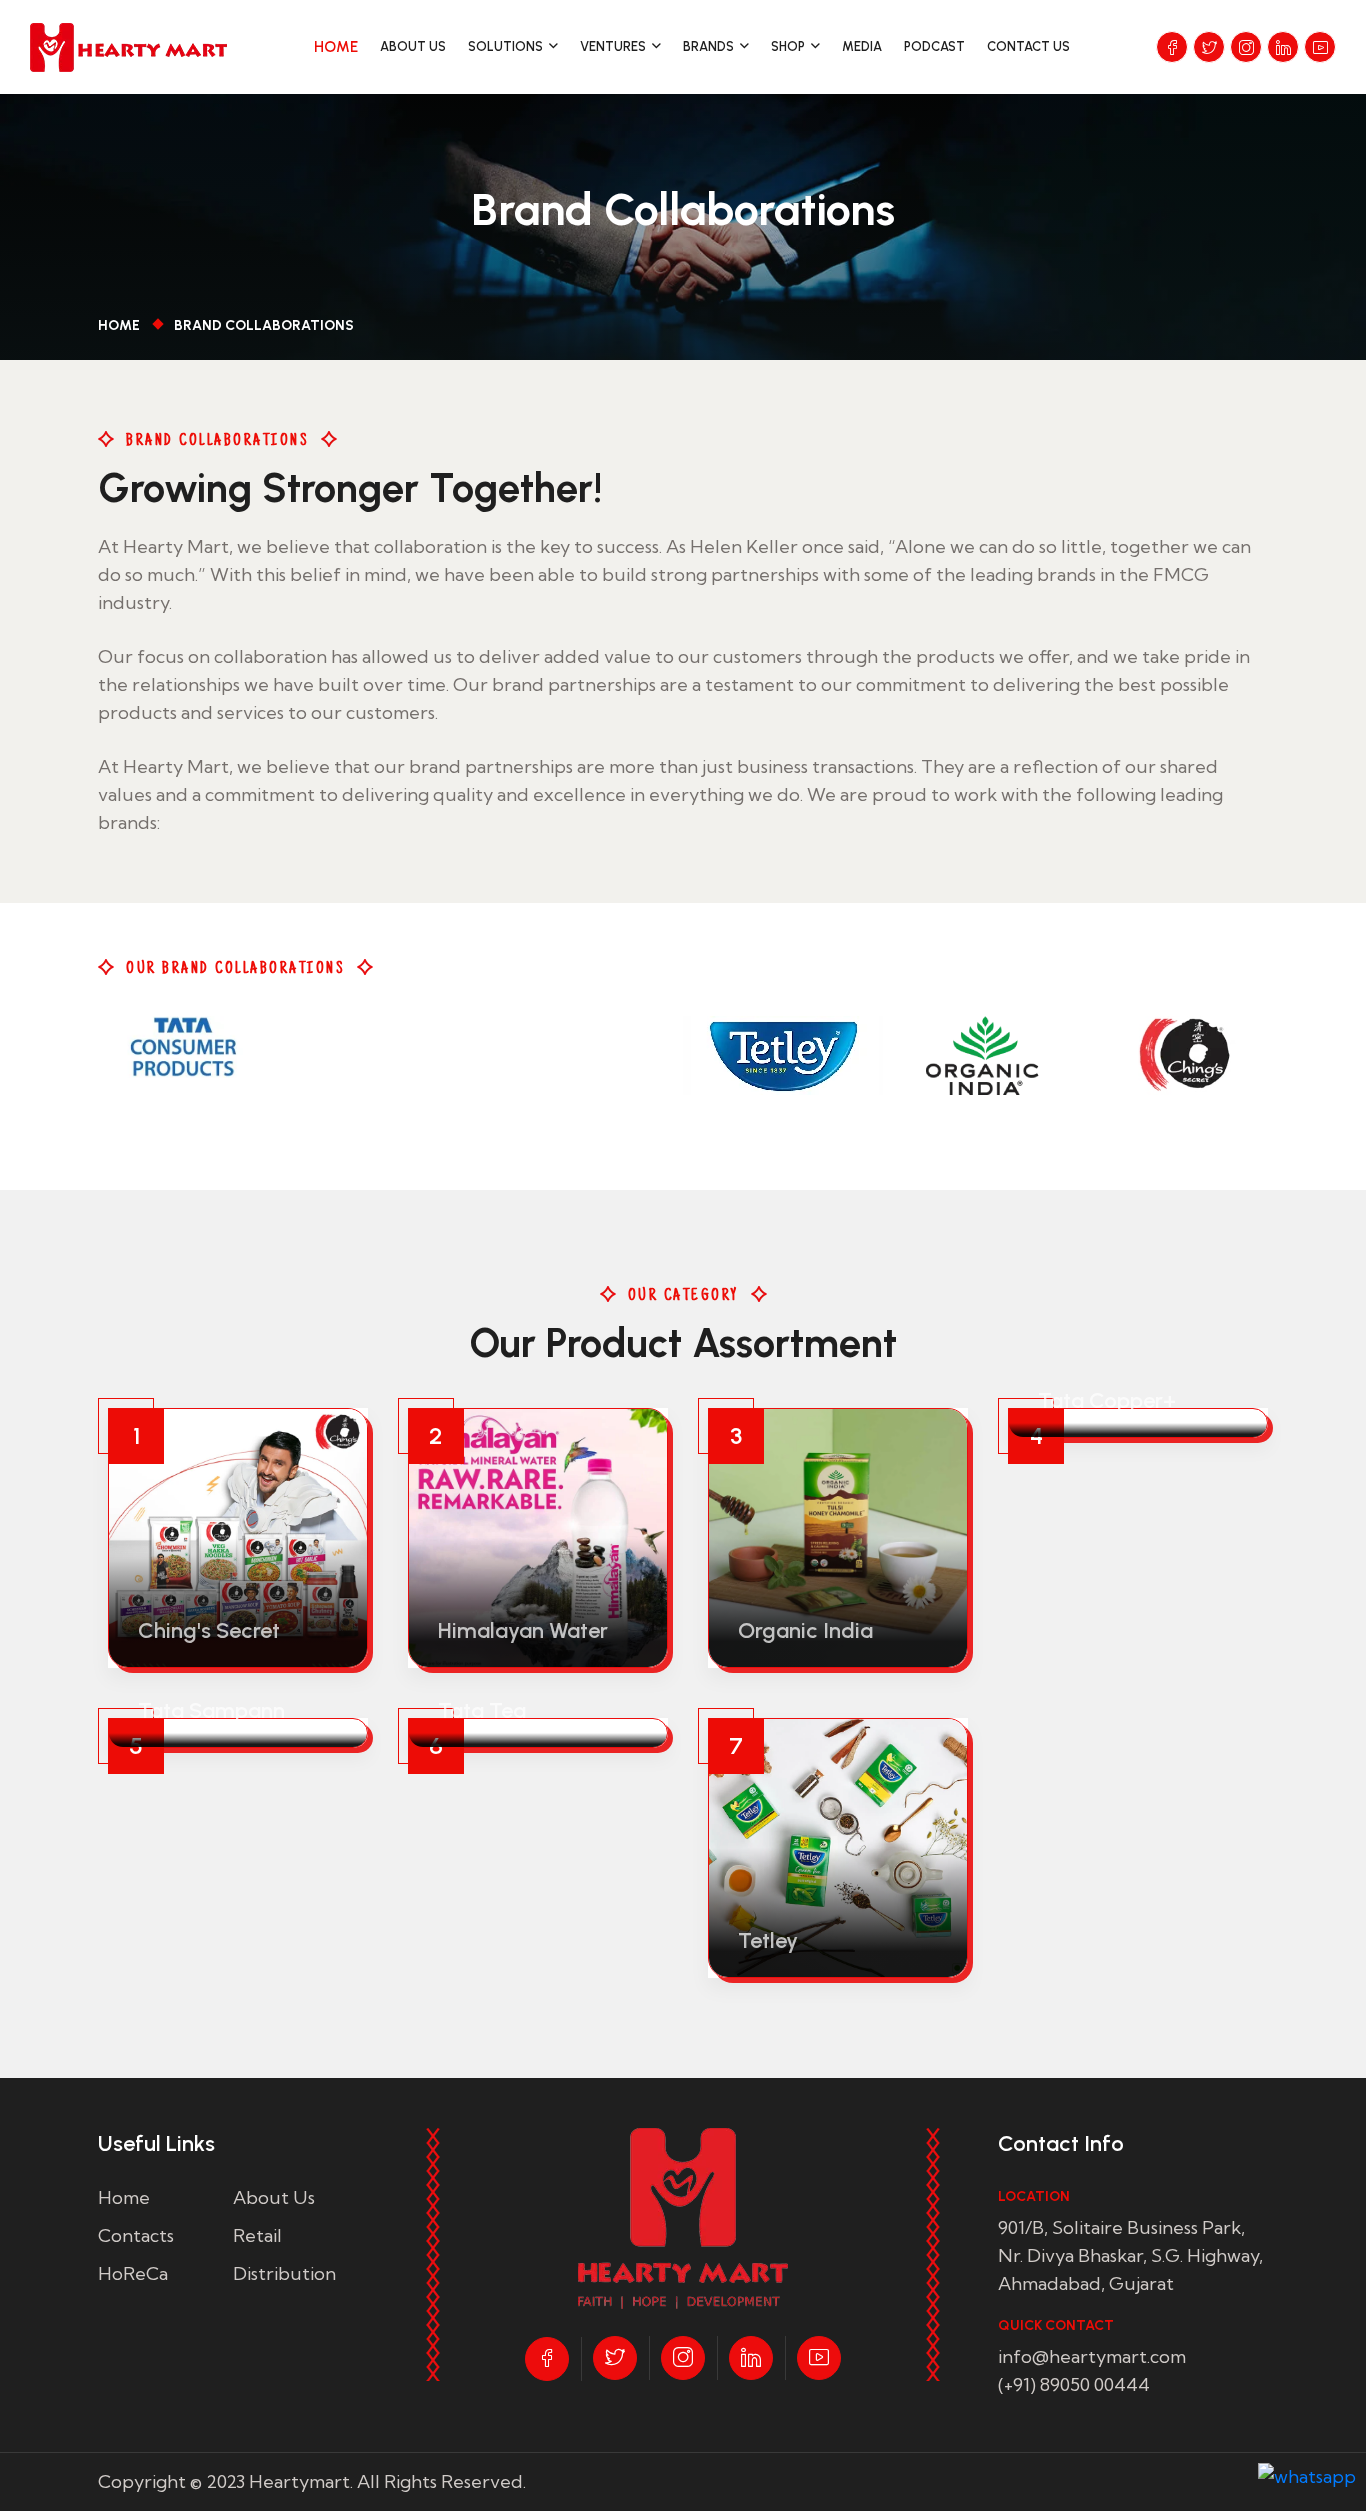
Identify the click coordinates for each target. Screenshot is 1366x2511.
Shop (788, 46)
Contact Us (1028, 46)
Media (862, 46)
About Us (413, 46)
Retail (257, 2235)
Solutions (505, 46)
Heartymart (299, 2481)
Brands (708, 46)
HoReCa (133, 2273)
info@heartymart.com (1092, 2356)
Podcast (934, 46)
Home (336, 47)
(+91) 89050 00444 (1074, 2384)
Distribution (284, 2273)
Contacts (136, 2235)
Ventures (613, 46)
